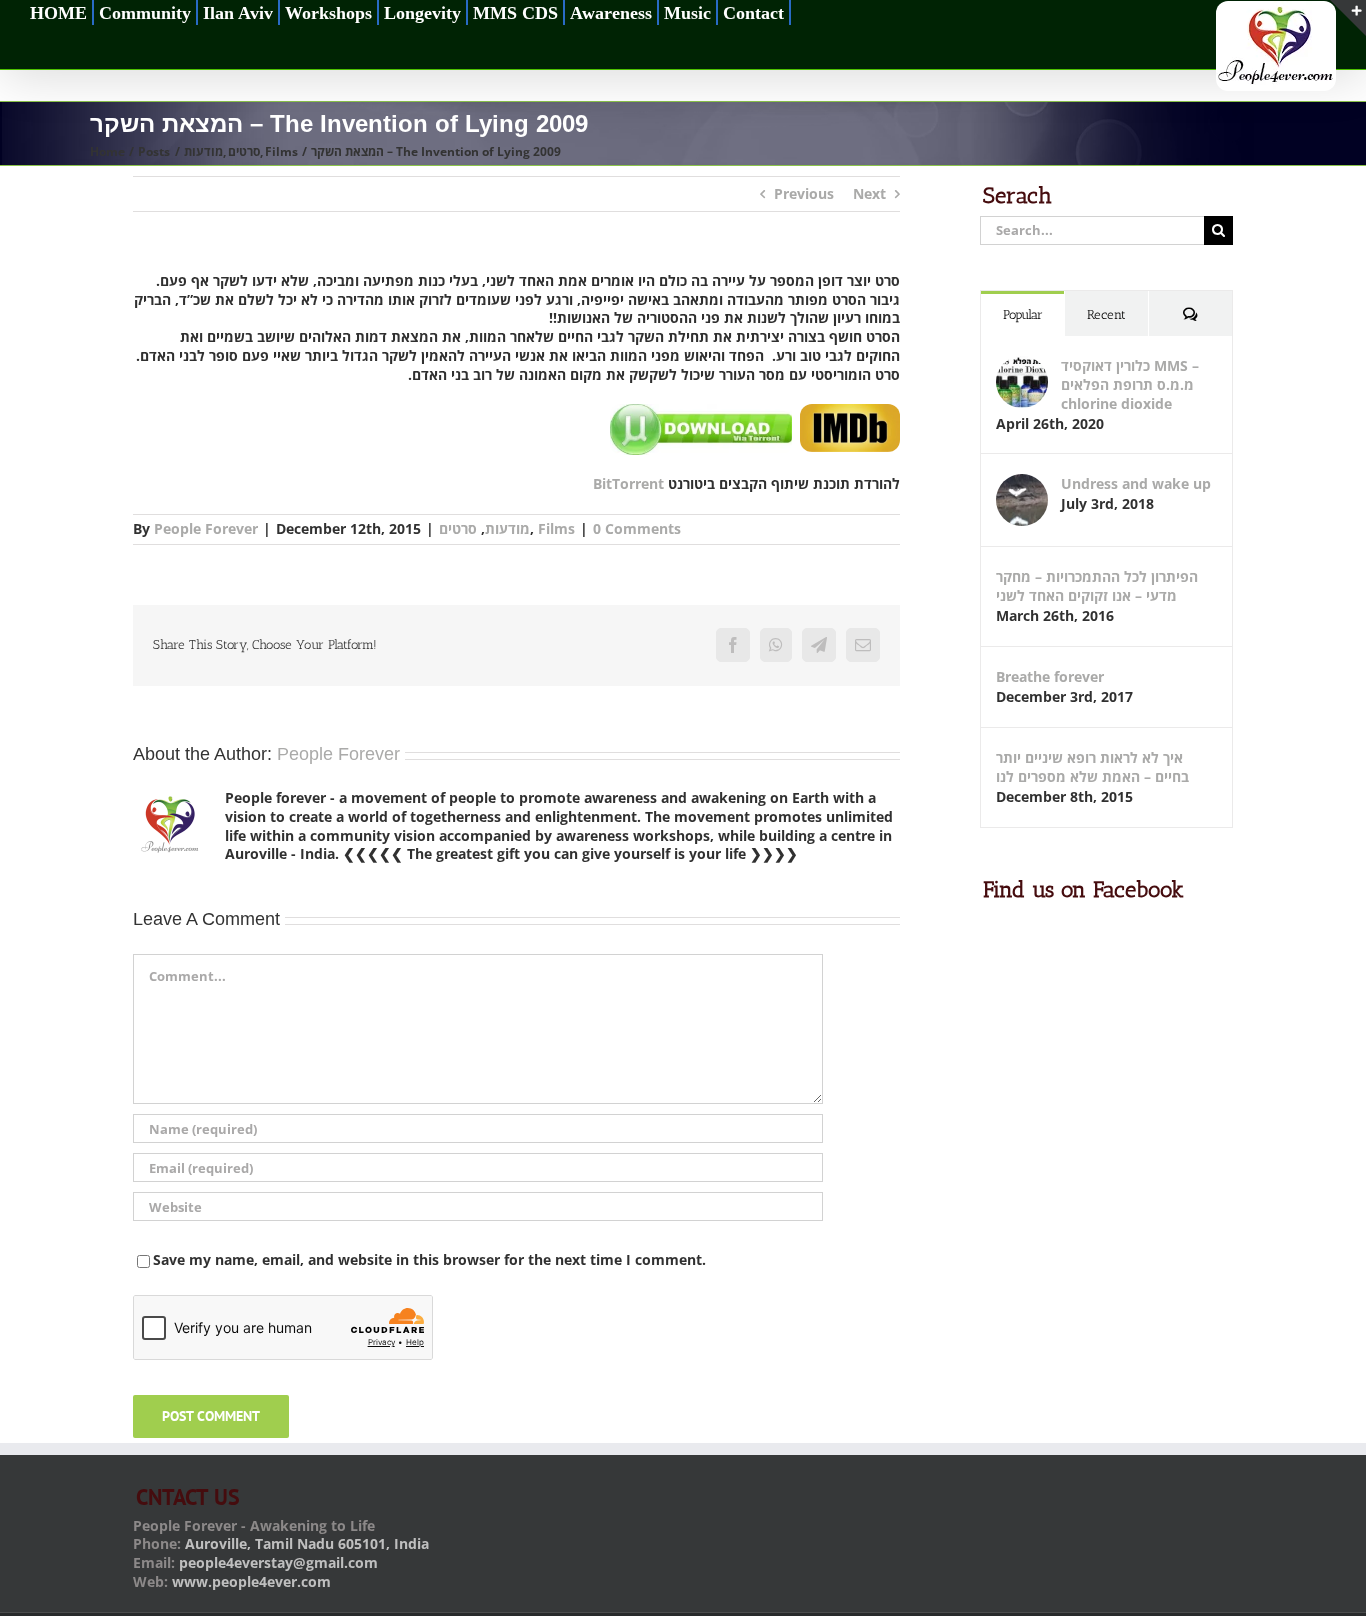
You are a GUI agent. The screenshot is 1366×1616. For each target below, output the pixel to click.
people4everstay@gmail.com (278, 1562)
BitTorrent (628, 483)
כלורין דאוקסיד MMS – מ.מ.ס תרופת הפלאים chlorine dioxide (1130, 384)
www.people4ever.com (251, 1581)
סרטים (458, 528)
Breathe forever (1050, 676)
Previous (804, 193)
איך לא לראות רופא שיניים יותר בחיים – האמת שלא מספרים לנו (1092, 767)
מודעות (507, 528)
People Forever (206, 528)
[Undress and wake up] (1022, 483)
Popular (1023, 314)
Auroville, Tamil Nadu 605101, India (307, 1543)
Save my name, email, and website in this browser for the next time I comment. (429, 1259)
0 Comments (637, 528)
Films (556, 528)
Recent (1106, 314)
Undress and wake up (1136, 483)
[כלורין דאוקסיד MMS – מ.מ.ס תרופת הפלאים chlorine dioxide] (1022, 365)
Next (869, 193)
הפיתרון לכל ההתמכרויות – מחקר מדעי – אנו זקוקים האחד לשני (1097, 586)
